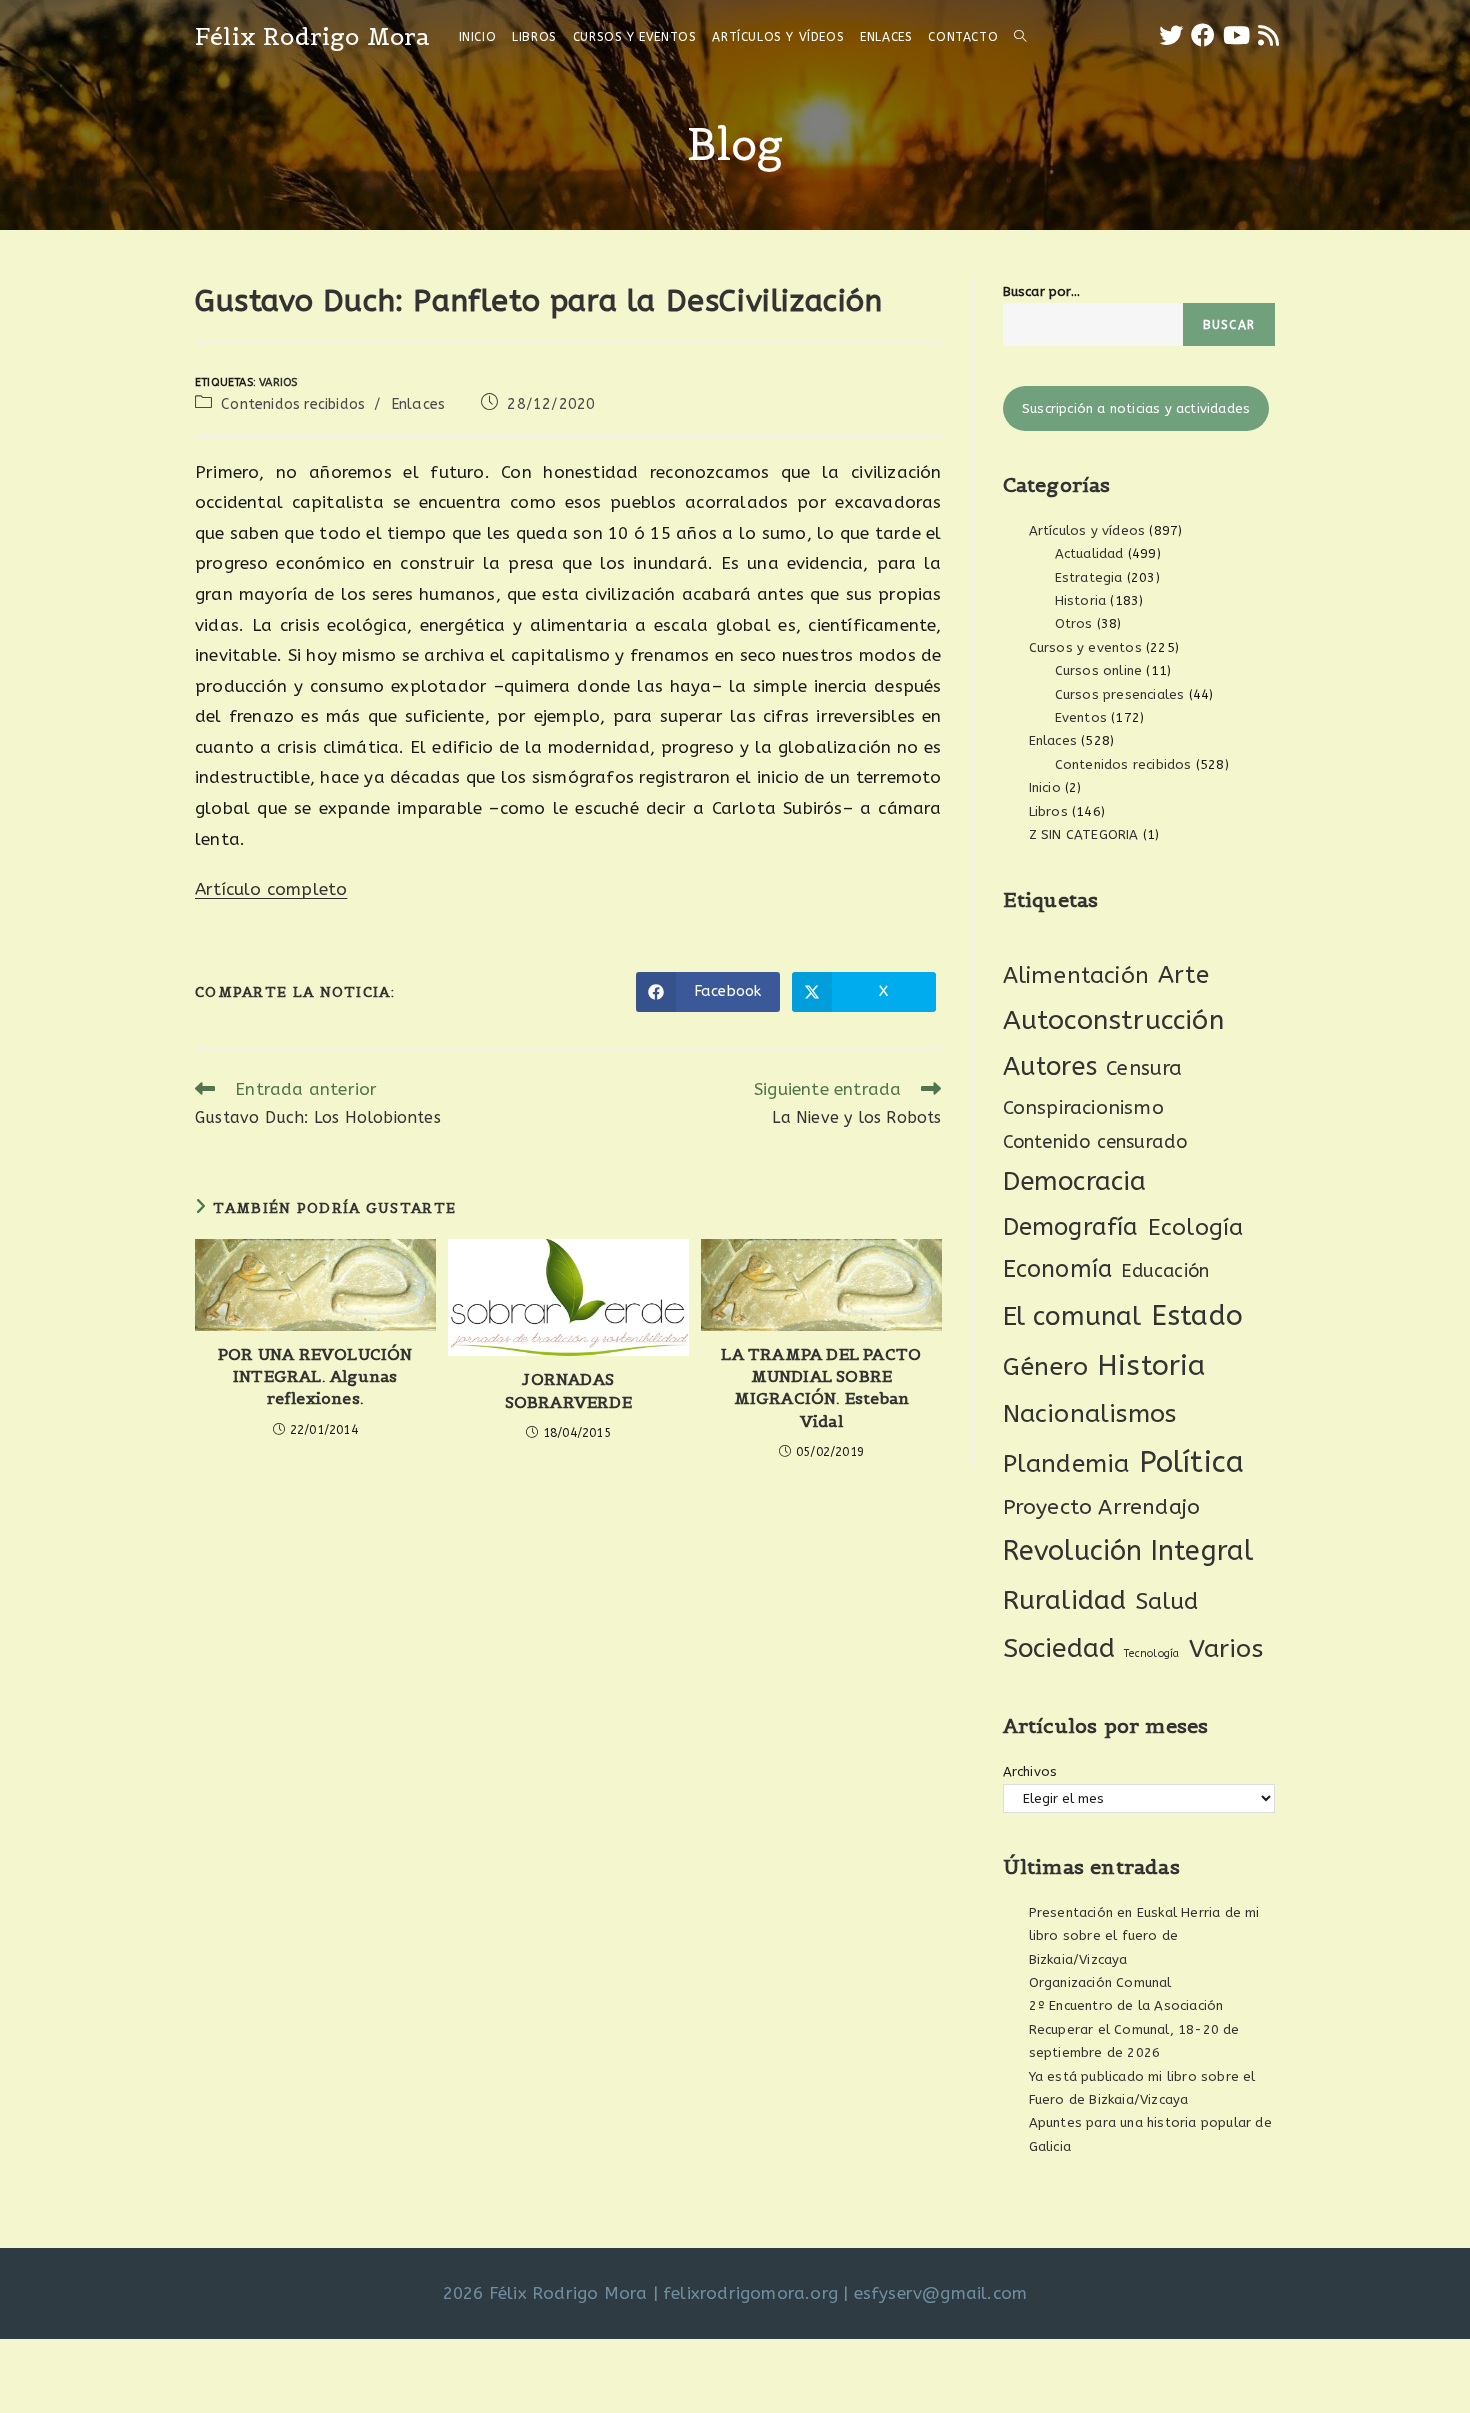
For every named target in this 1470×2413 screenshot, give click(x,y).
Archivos (1030, 1771)
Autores (1050, 1067)
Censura (1144, 1068)
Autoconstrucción (1113, 1020)
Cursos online (1099, 670)
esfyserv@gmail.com (941, 2293)
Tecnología (1151, 1653)
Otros (1074, 623)
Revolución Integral (1128, 1551)
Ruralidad (1065, 1600)
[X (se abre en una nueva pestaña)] (1171, 36)
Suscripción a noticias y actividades (1136, 408)
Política (1192, 1462)
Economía (1058, 1269)
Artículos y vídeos (1087, 530)
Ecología (1196, 1227)
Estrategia (1089, 577)
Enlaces (418, 404)
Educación (1165, 1271)
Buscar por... (1042, 291)
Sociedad (1059, 1648)
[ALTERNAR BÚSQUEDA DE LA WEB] (1020, 37)
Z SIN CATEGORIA (1084, 834)
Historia (1081, 600)
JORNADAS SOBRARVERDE (568, 1390)
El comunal (1072, 1316)
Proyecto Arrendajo (1102, 1507)
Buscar (1229, 325)
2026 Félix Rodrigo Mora (545, 2293)
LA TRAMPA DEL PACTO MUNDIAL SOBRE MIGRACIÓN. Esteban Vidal (821, 1387)
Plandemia (1066, 1463)
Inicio (1045, 787)
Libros (1048, 811)
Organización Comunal (1100, 1982)
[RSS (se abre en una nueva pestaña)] (1268, 36)
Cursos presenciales (1120, 694)
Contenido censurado (1095, 1142)
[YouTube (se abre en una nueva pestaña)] (1236, 36)
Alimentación (1076, 975)
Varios (278, 382)
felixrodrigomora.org (750, 2293)
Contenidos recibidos (293, 404)
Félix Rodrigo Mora (313, 36)
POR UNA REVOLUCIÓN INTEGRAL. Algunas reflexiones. (315, 1376)
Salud (1167, 1601)
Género (1045, 1367)
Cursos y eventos (1085, 647)
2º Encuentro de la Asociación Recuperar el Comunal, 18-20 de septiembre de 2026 (1134, 2029)
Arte (1183, 975)
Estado (1197, 1315)
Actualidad (1089, 553)
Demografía (1071, 1227)
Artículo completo (271, 889)
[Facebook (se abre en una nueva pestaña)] (1203, 36)
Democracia (1075, 1181)
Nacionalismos (1090, 1414)
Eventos (1081, 717)
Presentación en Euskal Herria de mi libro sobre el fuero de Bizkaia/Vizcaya (1144, 1936)
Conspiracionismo (1083, 1107)
